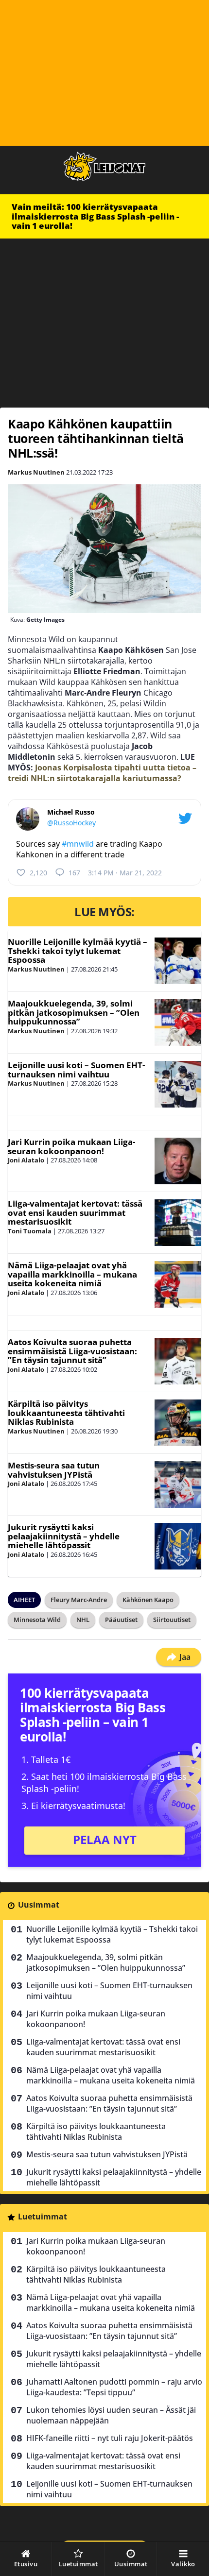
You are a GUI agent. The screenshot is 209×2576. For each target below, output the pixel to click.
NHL (83, 1620)
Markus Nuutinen (36, 472)
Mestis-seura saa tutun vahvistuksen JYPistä (54, 1470)
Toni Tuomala (30, 1231)
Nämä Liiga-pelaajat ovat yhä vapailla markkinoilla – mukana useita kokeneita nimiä (72, 1274)
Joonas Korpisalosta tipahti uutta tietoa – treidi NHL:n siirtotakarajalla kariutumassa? (102, 773)
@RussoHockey (71, 823)
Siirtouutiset (172, 1620)
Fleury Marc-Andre (79, 1600)
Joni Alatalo (26, 1160)
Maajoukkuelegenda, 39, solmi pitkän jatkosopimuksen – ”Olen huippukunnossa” (74, 1012)
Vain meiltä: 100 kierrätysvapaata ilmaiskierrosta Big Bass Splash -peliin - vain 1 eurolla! (95, 216)
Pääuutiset (121, 1620)
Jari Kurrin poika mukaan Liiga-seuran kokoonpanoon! (71, 1146)
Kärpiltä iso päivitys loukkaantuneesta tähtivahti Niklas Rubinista (66, 1413)
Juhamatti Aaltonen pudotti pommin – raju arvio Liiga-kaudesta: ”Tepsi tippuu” (114, 2387)
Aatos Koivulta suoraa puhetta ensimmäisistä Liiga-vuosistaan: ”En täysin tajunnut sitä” (72, 1351)
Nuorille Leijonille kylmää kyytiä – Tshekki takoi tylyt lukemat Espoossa (78, 951)
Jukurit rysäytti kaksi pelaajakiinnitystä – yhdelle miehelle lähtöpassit (64, 1536)
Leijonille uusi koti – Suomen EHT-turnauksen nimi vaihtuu (76, 1070)
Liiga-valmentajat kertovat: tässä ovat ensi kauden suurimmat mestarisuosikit (75, 1212)
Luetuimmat (43, 2217)
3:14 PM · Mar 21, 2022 (125, 873)
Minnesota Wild (37, 1620)
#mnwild (78, 844)
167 (74, 873)
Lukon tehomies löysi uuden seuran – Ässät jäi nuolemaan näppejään (111, 2415)
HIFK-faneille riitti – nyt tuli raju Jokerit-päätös (110, 2438)
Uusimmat (39, 1905)
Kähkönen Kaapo (148, 1600)
